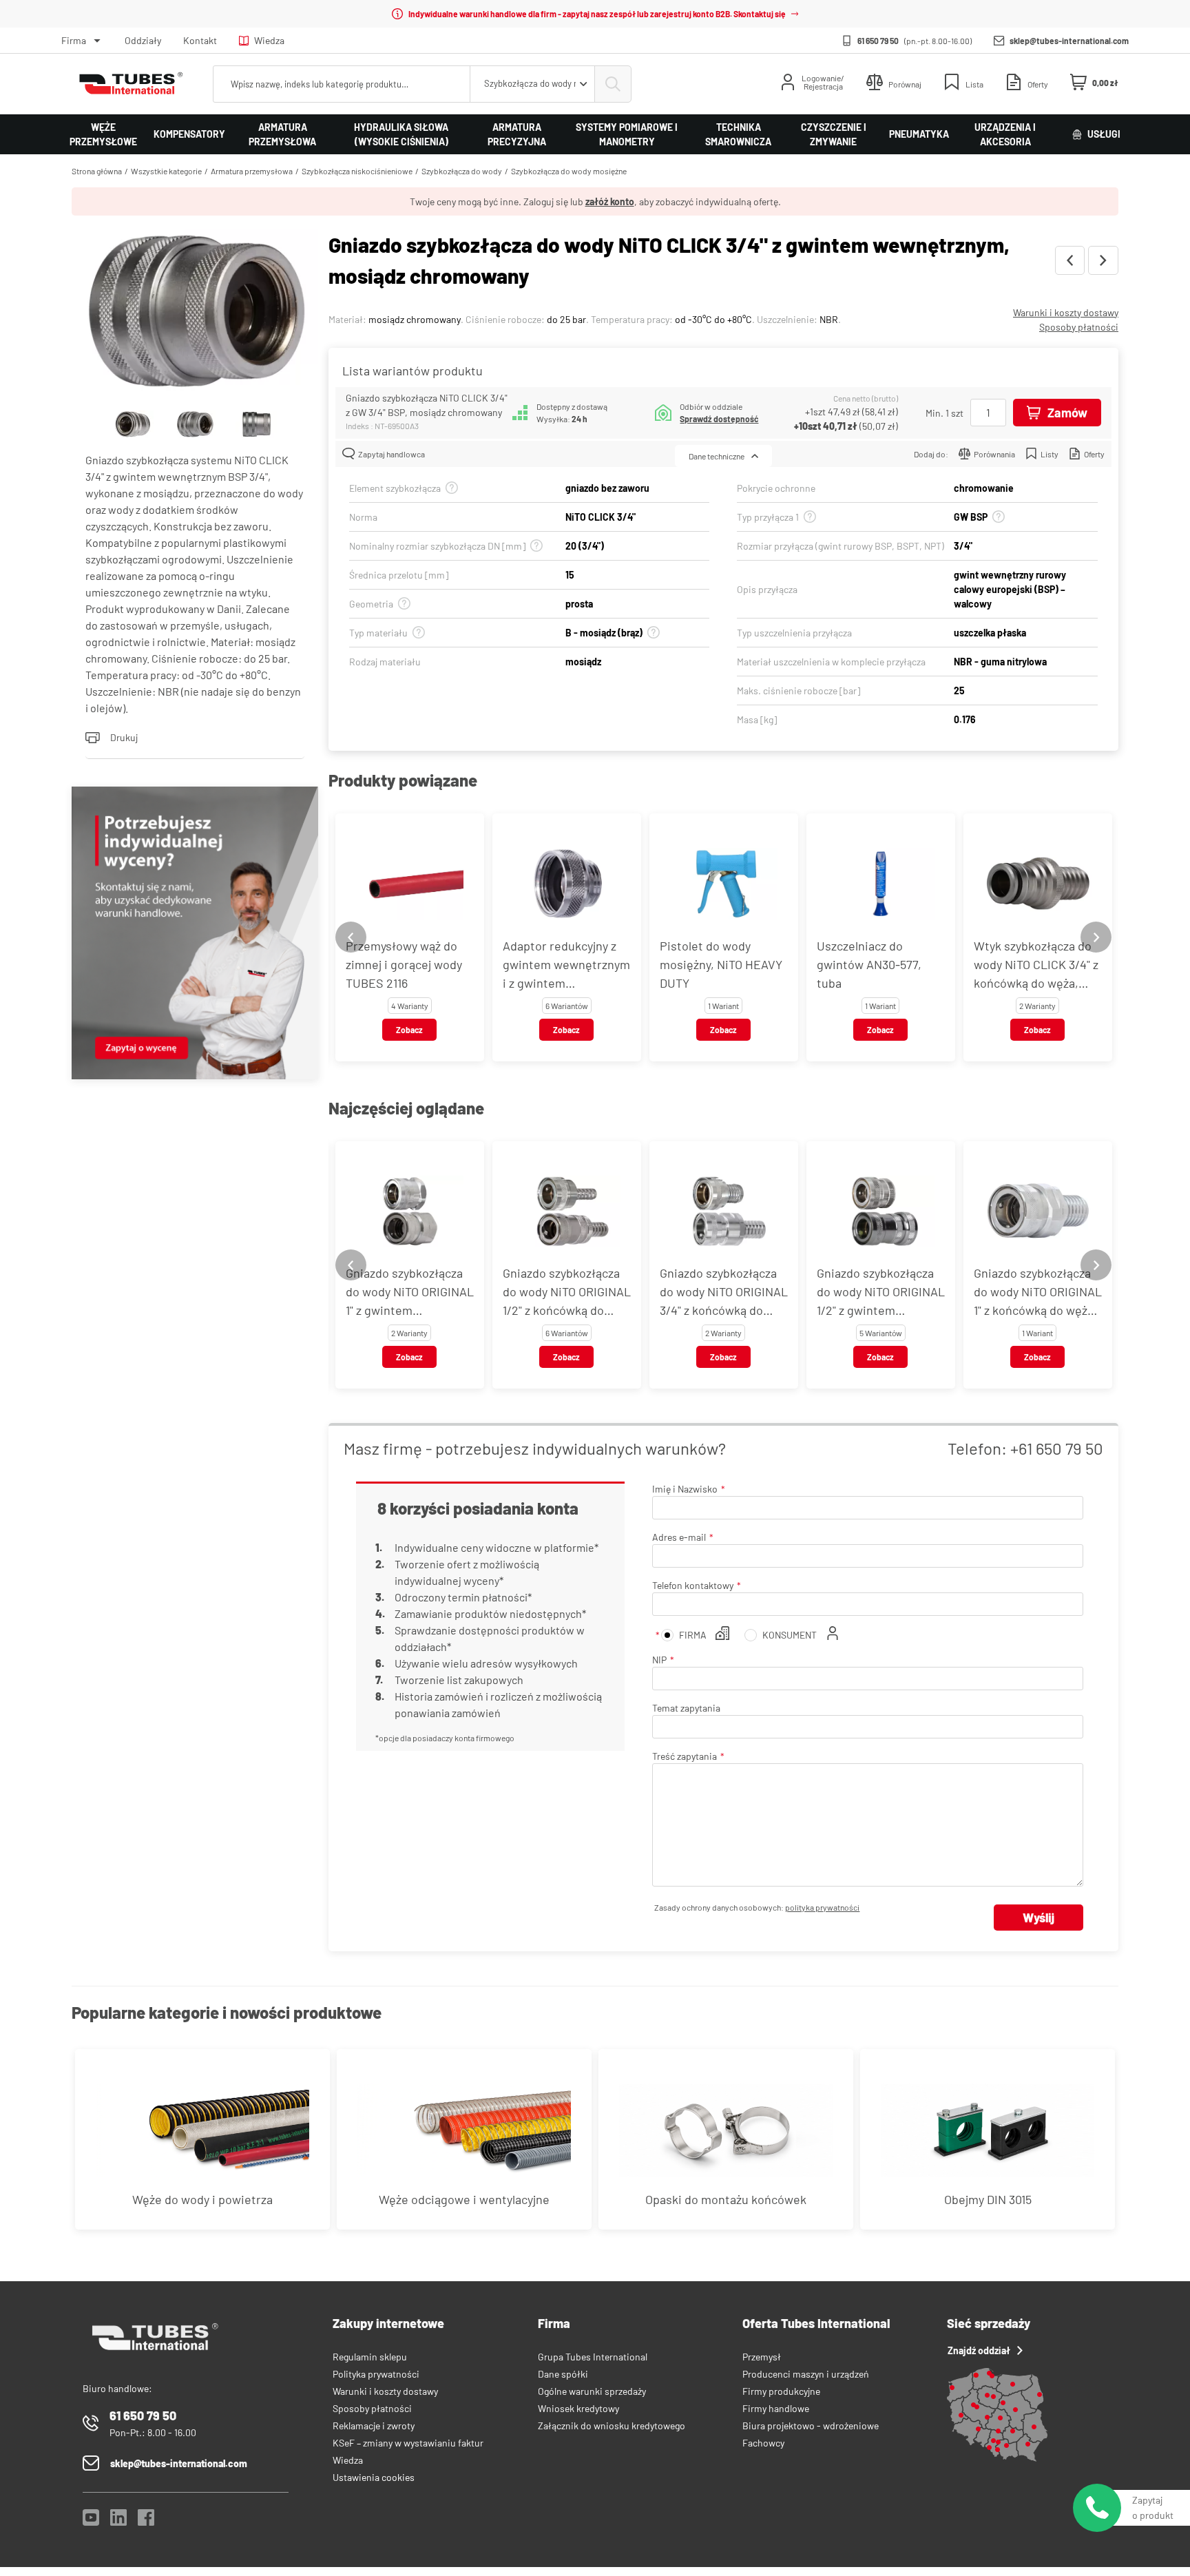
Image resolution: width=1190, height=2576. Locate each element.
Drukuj (124, 737)
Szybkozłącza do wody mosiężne (569, 171)
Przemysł (762, 2357)
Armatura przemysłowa (282, 134)
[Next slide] (1096, 937)
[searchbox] (342, 84)
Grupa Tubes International (593, 2357)
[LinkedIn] (118, 2521)
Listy (1050, 454)
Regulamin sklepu (370, 2357)
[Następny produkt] (1103, 260)
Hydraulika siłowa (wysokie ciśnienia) (401, 134)
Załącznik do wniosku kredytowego (612, 2426)
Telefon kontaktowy (693, 1585)
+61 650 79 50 (1057, 1448)
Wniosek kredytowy (578, 2408)
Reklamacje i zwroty (374, 2426)
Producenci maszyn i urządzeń (806, 2374)
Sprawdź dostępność (719, 419)
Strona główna (97, 171)
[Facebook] (146, 2521)
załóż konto (610, 201)
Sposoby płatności (1079, 327)
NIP (659, 1660)
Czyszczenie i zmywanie (834, 134)
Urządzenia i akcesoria (1005, 134)
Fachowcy (763, 2443)
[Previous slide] (351, 937)
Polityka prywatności (376, 2374)
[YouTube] (91, 2521)
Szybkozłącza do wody (462, 171)
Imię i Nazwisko (685, 1489)
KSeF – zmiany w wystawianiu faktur (408, 2443)
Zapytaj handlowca (392, 454)
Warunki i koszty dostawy (1066, 312)
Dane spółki (563, 2374)
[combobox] (532, 84)
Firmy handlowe (776, 2408)
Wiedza (269, 40)
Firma (74, 40)
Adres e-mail (679, 1537)
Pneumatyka (919, 134)
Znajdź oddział (979, 2350)
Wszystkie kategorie (166, 171)
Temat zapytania (686, 1708)
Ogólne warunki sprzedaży (592, 2391)
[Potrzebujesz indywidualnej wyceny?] (195, 935)
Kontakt (200, 40)
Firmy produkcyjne (781, 2391)
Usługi (1104, 134)
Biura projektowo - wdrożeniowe (811, 2426)
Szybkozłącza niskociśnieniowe (357, 171)
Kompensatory (189, 134)
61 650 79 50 (878, 41)
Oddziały (143, 40)
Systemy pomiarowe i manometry (627, 134)
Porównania (994, 454)
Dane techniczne (717, 456)
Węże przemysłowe (103, 134)
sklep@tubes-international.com (1069, 41)
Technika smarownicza (738, 134)
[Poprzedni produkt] (1070, 260)
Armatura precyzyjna (517, 134)
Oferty (1094, 454)
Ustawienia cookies (374, 2477)
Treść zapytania (685, 1756)
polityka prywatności (822, 1907)
